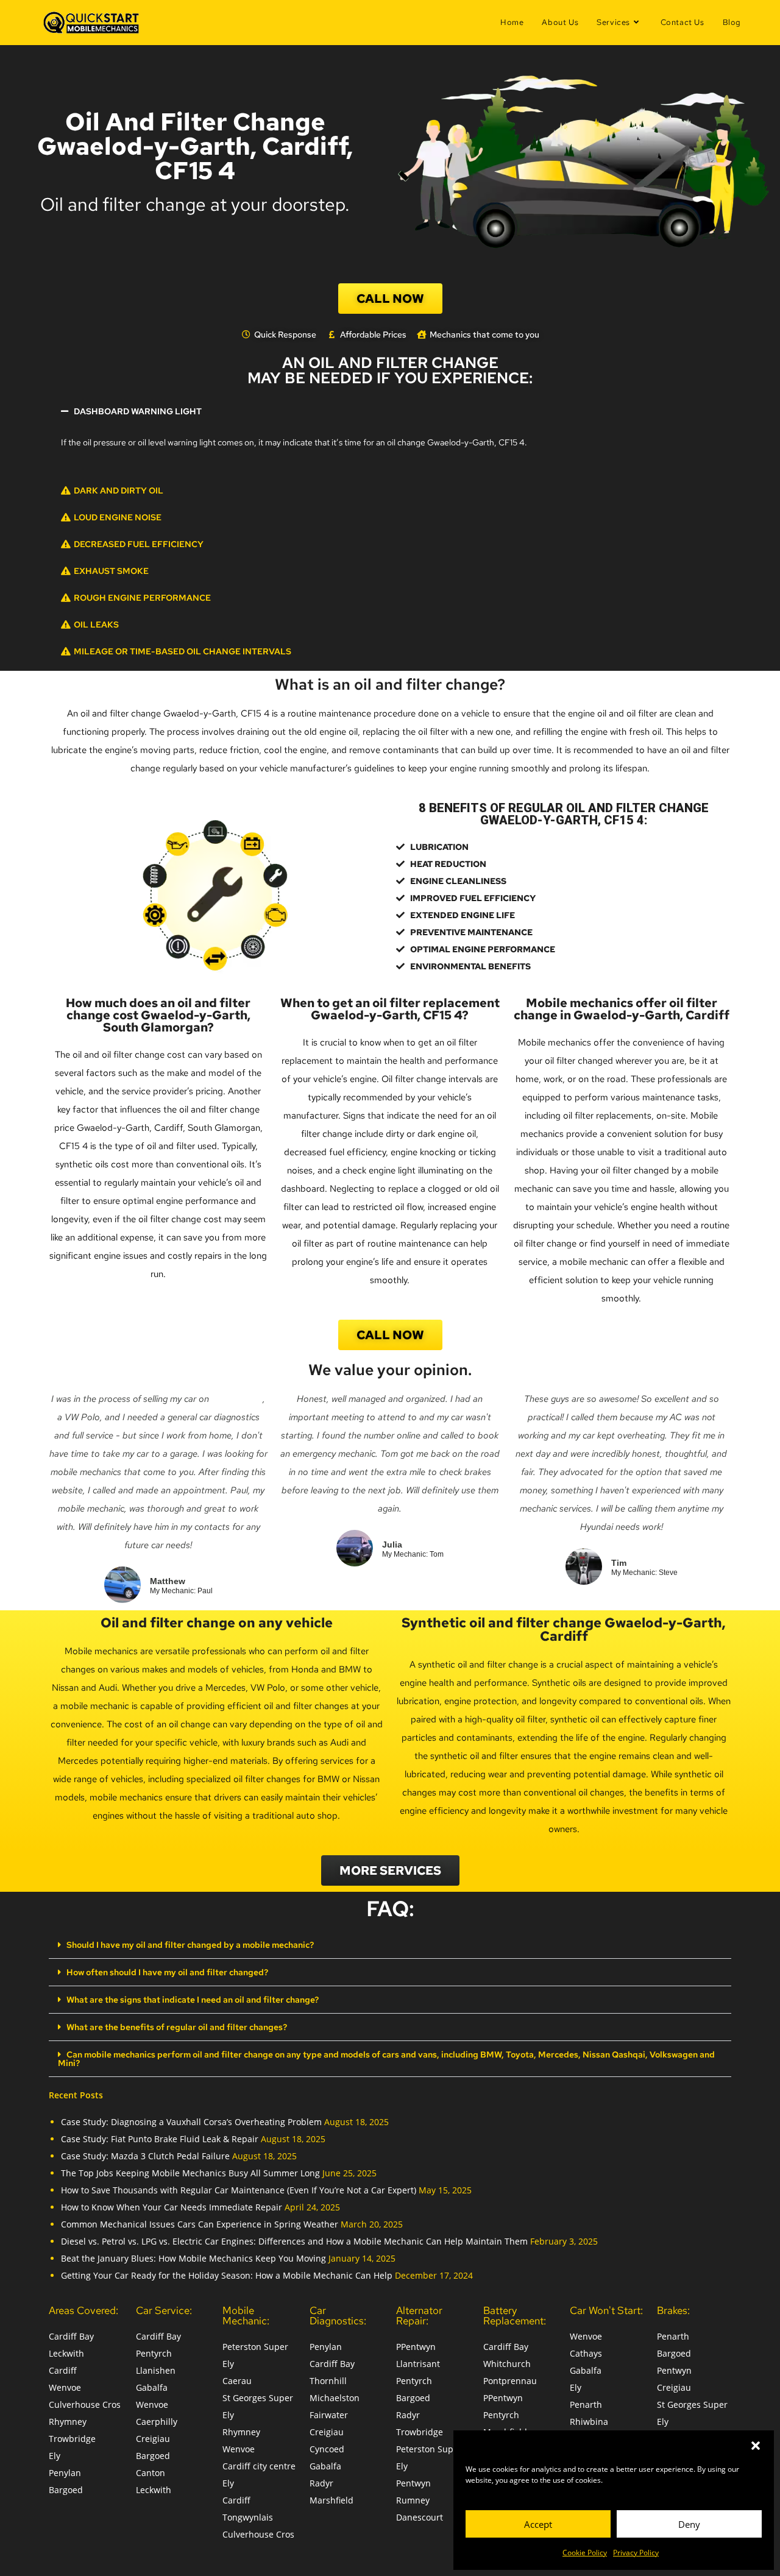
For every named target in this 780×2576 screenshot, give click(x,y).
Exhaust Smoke (111, 571)
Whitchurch (507, 2364)
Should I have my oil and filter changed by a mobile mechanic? (190, 1945)
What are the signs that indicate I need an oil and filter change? (193, 2000)
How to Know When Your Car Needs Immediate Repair (172, 2207)
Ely (55, 2456)
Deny (689, 2524)
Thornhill (328, 2381)
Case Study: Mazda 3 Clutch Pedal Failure (145, 2156)
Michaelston (335, 2398)
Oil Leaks (96, 625)
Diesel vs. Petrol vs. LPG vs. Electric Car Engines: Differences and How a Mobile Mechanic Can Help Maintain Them (294, 2241)
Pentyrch (154, 2353)
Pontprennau (510, 2381)
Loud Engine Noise (118, 517)
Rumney (413, 2500)
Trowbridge (72, 2439)
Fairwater (329, 2415)
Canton (151, 2473)
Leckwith (66, 2353)
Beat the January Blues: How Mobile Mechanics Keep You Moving (193, 2258)
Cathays (586, 2353)
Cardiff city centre (259, 2466)
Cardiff (63, 2370)
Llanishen (156, 2370)
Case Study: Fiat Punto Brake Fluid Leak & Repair (160, 2139)
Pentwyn (413, 2483)
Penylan (65, 2473)
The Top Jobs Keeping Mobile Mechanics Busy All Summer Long (190, 2173)
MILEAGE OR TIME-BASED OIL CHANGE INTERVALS (183, 651)
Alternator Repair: (419, 2316)
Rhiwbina (589, 2422)
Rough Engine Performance (142, 598)
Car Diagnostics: (338, 2316)
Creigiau (153, 2439)
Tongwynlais (248, 2517)
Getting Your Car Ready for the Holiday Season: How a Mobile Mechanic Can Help (227, 2275)
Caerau (237, 2381)
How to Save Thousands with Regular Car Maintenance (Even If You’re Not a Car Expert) (239, 2190)
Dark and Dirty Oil (119, 490)
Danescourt (420, 2517)
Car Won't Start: (606, 2310)
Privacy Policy (636, 2553)
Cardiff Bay (71, 2336)
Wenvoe (65, 2387)
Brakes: (673, 2310)
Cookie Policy (585, 2553)
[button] (756, 2446)
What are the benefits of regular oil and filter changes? (177, 2027)
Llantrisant (418, 2364)
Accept (538, 2524)
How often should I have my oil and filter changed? (167, 1972)
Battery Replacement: (515, 2316)
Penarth (586, 2404)
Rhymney (68, 2422)
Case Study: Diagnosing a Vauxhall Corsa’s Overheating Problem (191, 2122)
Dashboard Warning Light (138, 411)
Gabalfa (152, 2387)
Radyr (321, 2483)
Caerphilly (157, 2422)
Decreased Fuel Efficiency (139, 544)
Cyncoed (327, 2449)
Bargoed (66, 2490)
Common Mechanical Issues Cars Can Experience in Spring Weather (200, 2224)
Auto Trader (237, 1399)
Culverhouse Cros (85, 2404)
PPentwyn (416, 2347)
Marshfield (331, 2500)
